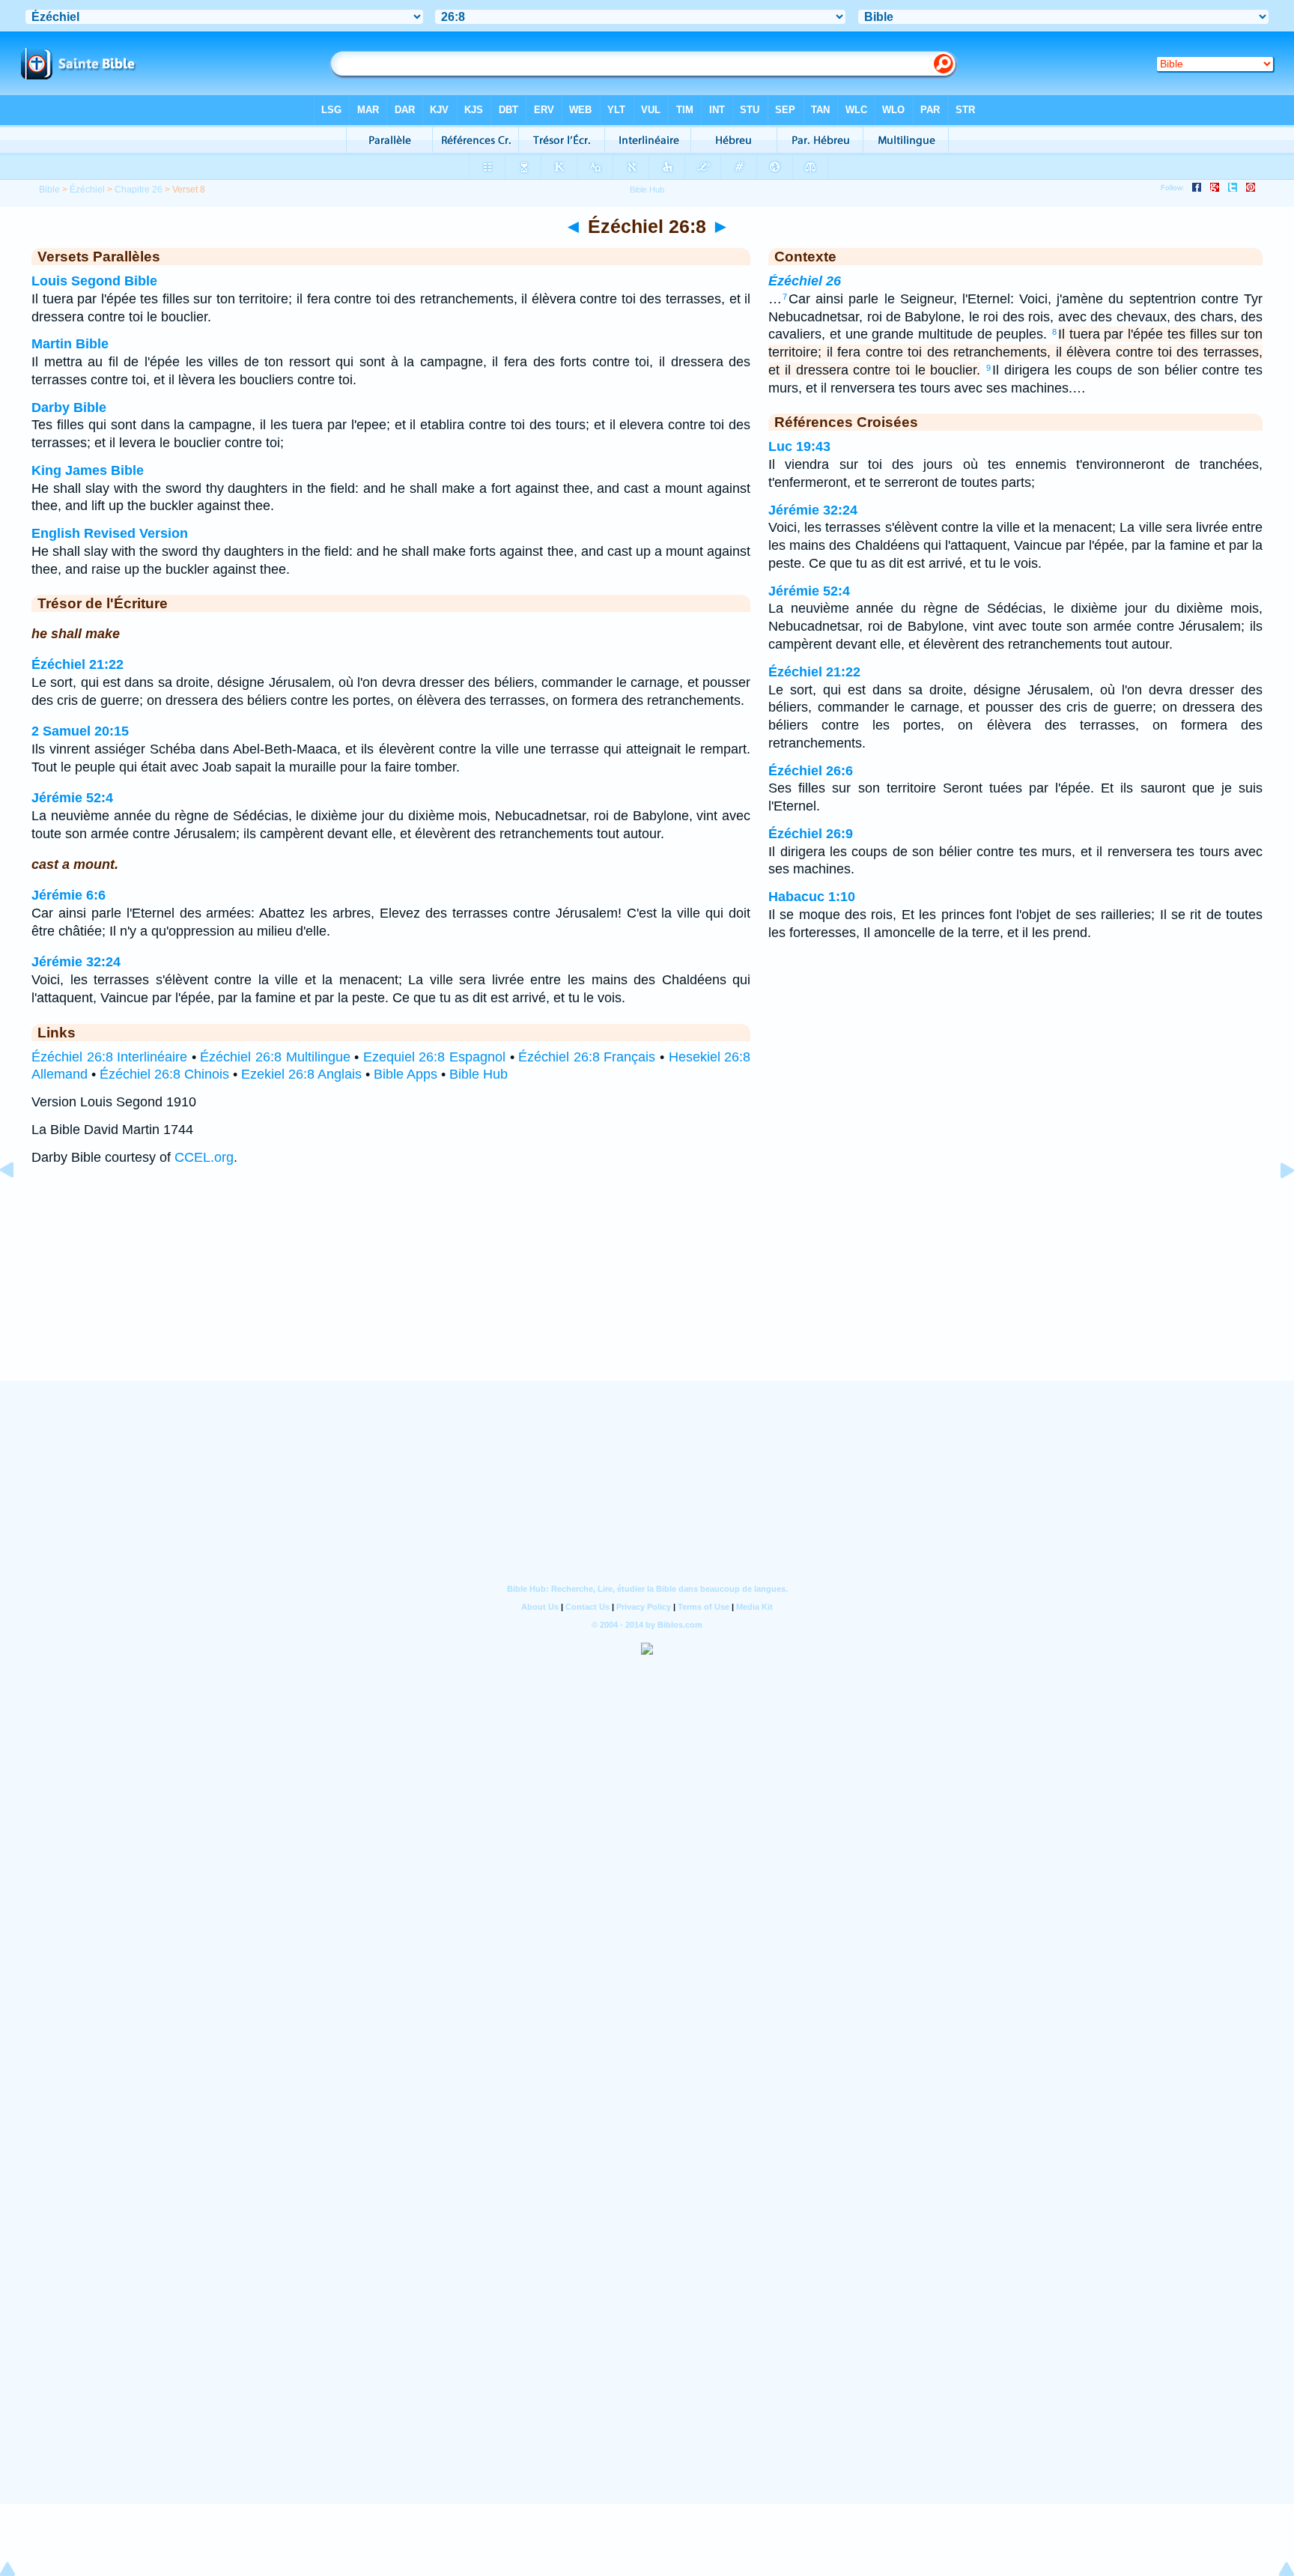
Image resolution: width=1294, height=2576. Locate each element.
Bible (49, 190)
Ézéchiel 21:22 (78, 664)
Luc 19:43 (799, 446)
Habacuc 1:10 (812, 897)
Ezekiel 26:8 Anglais (301, 1074)
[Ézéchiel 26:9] (1275, 1204)
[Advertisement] (647, 1288)
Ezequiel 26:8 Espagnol (434, 1057)
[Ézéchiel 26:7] (19, 1204)
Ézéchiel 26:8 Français (587, 1057)
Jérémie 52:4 (72, 798)
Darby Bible (69, 407)
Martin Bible (70, 344)
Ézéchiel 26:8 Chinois (164, 1074)
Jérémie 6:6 (69, 895)
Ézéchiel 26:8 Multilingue (275, 1057)
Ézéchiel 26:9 (811, 834)
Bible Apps (405, 1074)
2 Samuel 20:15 (80, 731)
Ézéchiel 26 (805, 281)
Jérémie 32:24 (76, 962)
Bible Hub (479, 1074)
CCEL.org (204, 1157)
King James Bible (88, 470)
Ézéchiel (87, 190)
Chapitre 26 (139, 190)
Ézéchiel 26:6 (811, 771)
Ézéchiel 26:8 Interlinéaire (109, 1057)
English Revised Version (110, 533)
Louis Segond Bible (94, 281)
